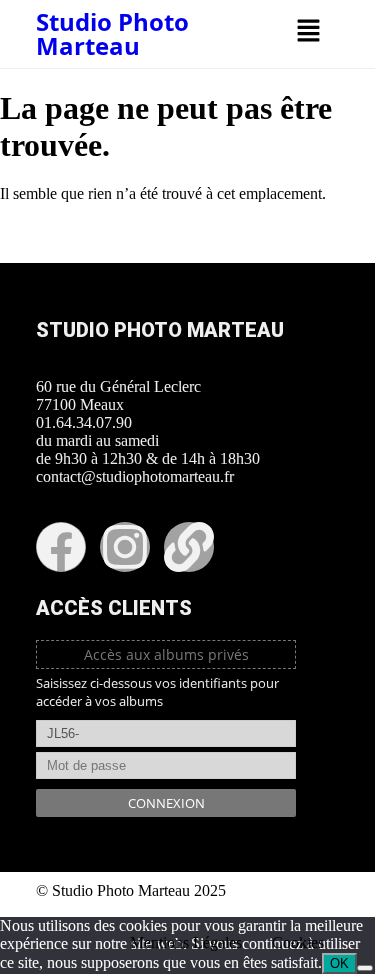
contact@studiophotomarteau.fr (135, 476)
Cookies (298, 942)
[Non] (365, 968)
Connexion (166, 803)
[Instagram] (125, 547)
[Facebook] (61, 547)
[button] (308, 32)
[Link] (189, 547)
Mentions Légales (186, 942)
